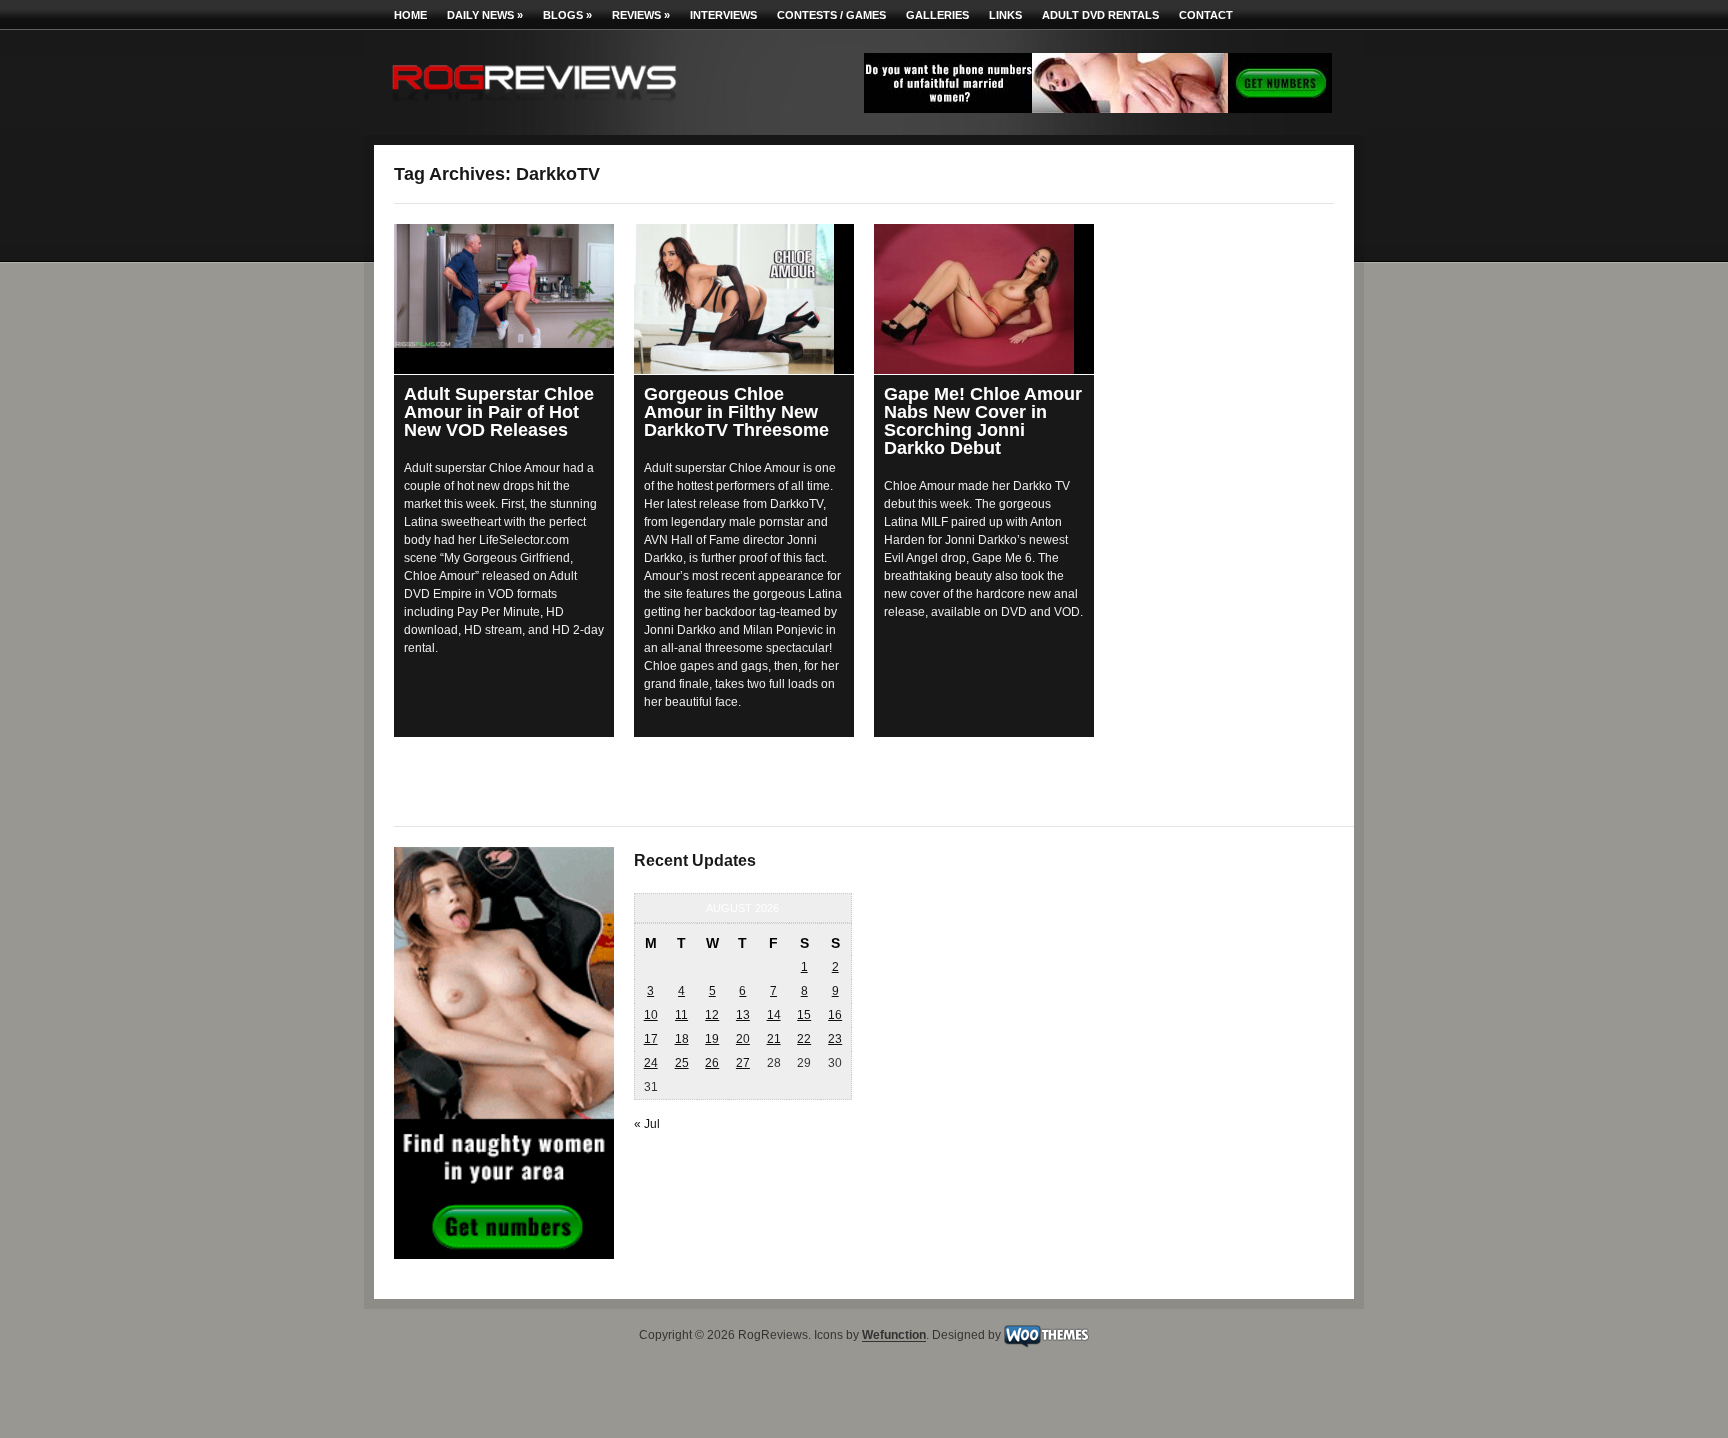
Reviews (641, 15)
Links (1005, 15)
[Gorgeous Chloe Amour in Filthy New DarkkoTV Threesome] (744, 299)
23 (835, 1039)
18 (682, 1039)
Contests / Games (831, 15)
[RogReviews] (534, 105)
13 (743, 1015)
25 (682, 1063)
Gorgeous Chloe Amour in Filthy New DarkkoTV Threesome (736, 412)
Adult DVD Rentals (1100, 15)
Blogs (567, 15)
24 (651, 1063)
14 (774, 1015)
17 (651, 1039)
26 (712, 1063)
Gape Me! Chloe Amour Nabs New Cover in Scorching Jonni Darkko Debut (983, 421)
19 (712, 1039)
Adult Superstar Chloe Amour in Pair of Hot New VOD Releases (499, 412)
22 (804, 1039)
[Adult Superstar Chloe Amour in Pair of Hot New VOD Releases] (504, 286)
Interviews (723, 15)
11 (681, 1015)
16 (835, 1015)
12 (712, 1015)
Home (410, 15)
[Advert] (1098, 109)
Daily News (485, 15)
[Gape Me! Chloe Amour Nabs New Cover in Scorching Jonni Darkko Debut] (984, 299)
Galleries (937, 15)
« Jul (647, 1124)
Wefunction (894, 1336)
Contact (1206, 15)
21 (774, 1039)
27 (743, 1063)
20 (743, 1039)
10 (651, 1015)
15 (804, 1015)
